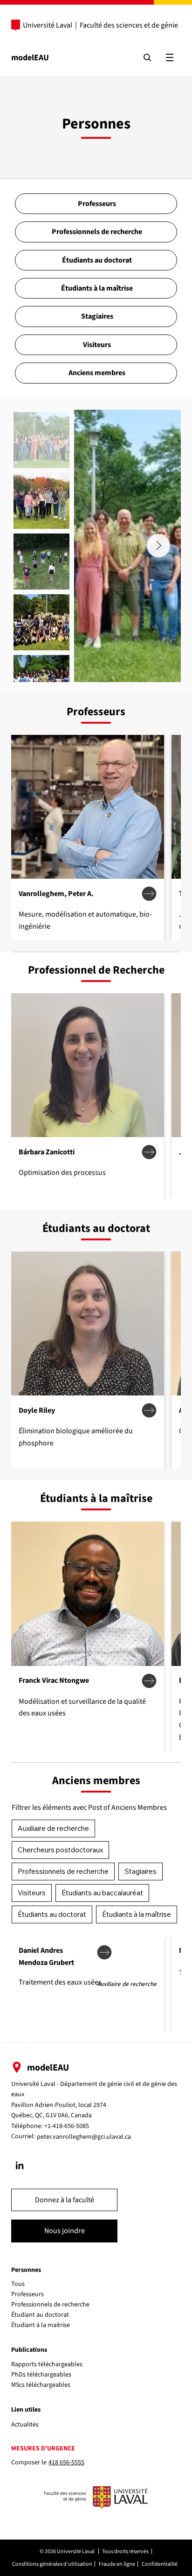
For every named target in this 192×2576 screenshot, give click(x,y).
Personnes (26, 2270)
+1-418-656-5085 (67, 2126)
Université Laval (48, 25)
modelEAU (30, 58)
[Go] (20, 2165)
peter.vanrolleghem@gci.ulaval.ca (84, 2137)
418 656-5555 (66, 2462)
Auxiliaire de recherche (53, 1828)
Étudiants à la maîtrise (137, 1914)
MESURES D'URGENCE (43, 2448)
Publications (29, 2350)
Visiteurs (32, 1893)
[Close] (149, 894)
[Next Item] (158, 546)
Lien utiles (26, 2410)
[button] (64, 2200)
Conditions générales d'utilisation (52, 2564)
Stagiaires (141, 1871)
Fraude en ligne (117, 2564)
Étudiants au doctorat (52, 1914)
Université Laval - (36, 2084)
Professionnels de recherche (63, 1871)
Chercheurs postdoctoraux (60, 1850)
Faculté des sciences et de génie (129, 25)
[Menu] (170, 57)
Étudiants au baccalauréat (102, 1893)
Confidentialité (160, 2564)
